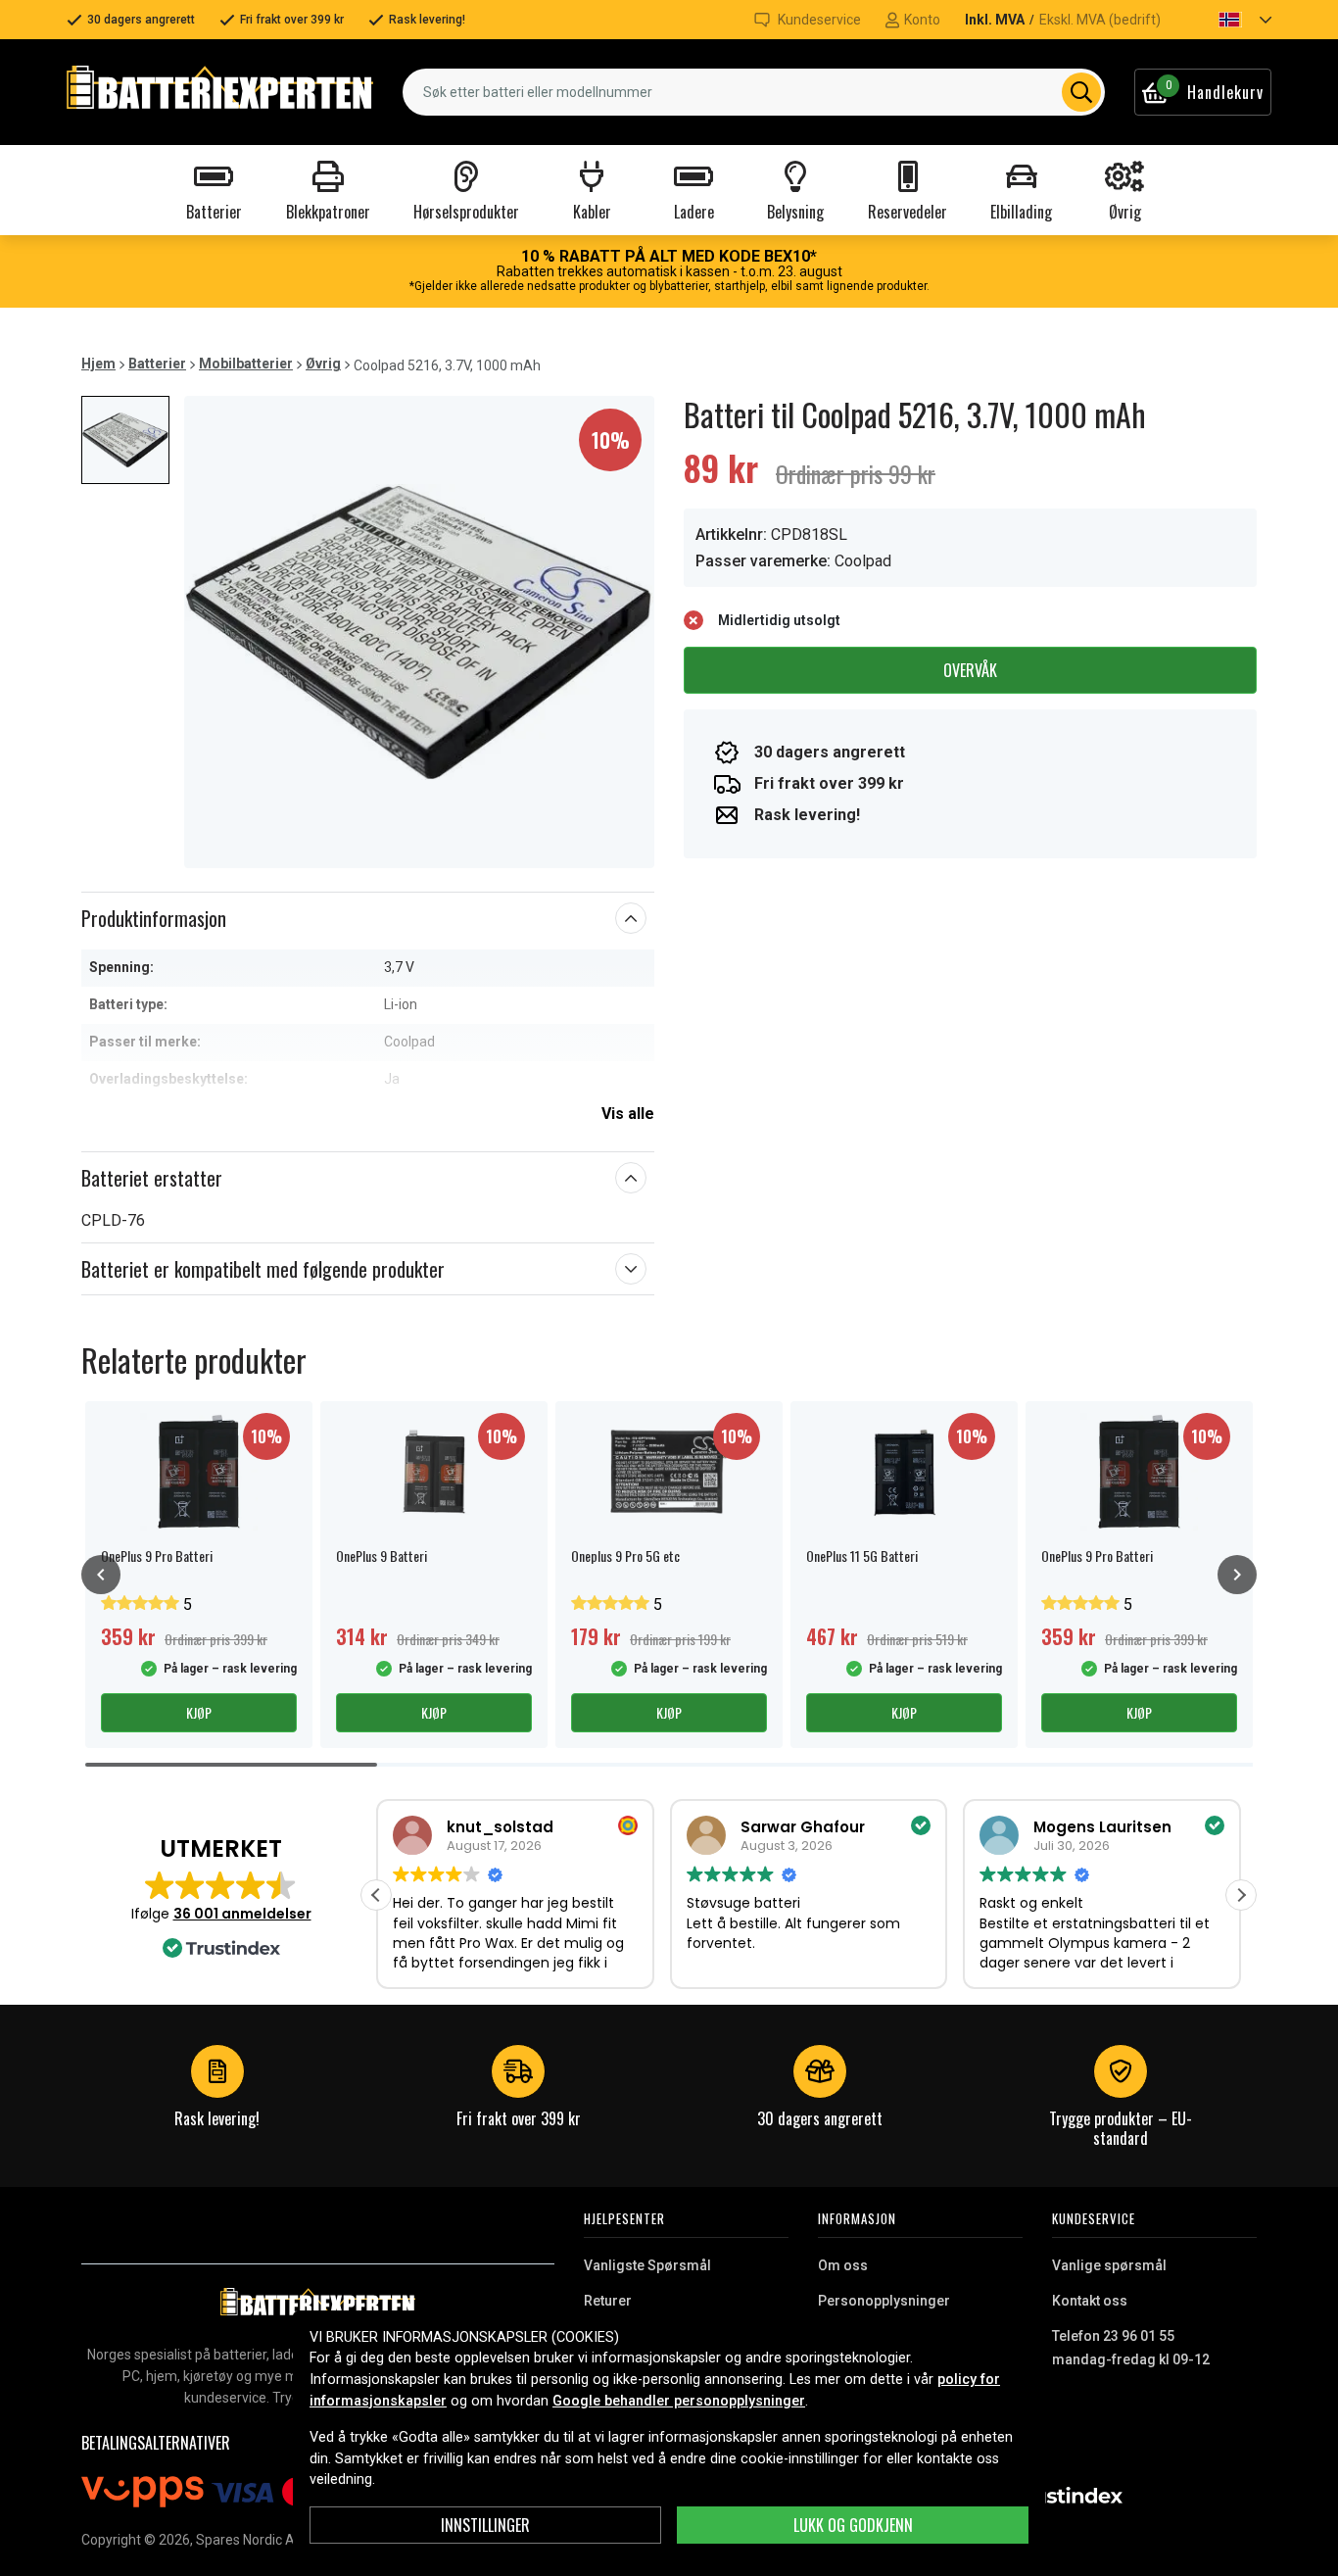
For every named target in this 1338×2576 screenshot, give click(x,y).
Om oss (843, 2265)
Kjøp (199, 1712)
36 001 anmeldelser (242, 1914)
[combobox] (754, 92)
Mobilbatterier (246, 364)
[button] (1228, 20)
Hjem (98, 364)
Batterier (157, 364)
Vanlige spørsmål (1109, 2265)
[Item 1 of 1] (419, 632)
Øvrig (323, 364)
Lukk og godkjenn (853, 2525)
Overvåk (970, 670)
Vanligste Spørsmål (647, 2265)
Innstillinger (485, 2525)
